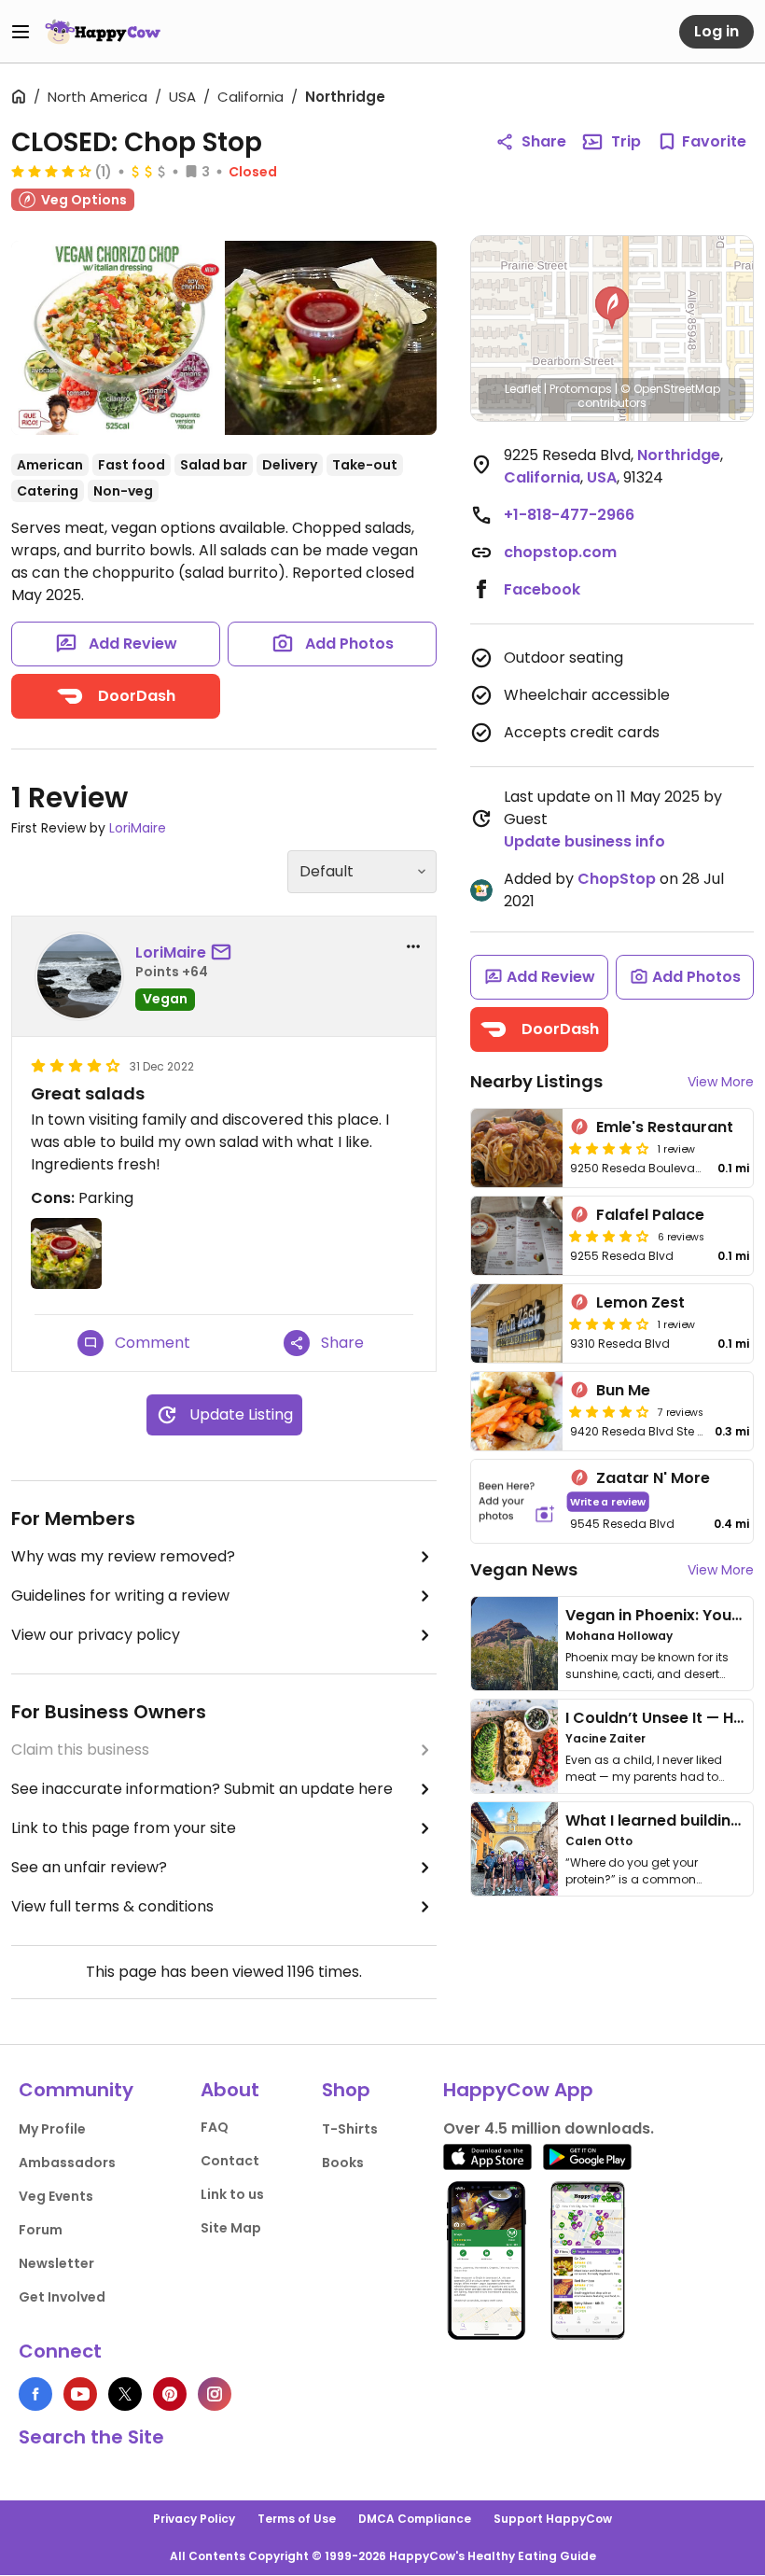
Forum (41, 2230)
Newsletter (56, 2263)
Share (544, 141)
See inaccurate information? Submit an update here (202, 1789)
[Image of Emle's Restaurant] (517, 1148)
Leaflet (523, 389)
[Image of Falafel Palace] (517, 1236)
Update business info (584, 841)
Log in (716, 31)
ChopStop (617, 879)
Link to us (232, 2194)
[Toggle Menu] (21, 32)
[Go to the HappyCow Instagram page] (215, 2394)
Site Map (231, 2228)
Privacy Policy (194, 2519)
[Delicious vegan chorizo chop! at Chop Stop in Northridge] (118, 338)
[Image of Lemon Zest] (517, 1323)
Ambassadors (67, 2163)
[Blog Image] (515, 1644)
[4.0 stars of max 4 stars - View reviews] (51, 171)
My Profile (52, 2129)
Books (343, 2163)
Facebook (542, 589)
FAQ (215, 2127)
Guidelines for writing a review (120, 1596)
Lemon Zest (640, 1302)
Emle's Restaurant (665, 1127)
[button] (612, 308)
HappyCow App (518, 2090)
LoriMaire (138, 828)
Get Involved (62, 2297)
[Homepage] (103, 32)
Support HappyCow (553, 2519)
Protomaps (581, 389)
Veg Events (56, 2196)
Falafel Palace (650, 1215)
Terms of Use (297, 2519)
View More (721, 1082)
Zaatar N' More (653, 1478)
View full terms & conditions (112, 1906)
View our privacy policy (96, 1635)
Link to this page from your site (124, 1828)
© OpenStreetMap (670, 389)
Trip (626, 141)
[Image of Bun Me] (517, 1411)
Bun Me (623, 1390)
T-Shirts (350, 2129)
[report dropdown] (413, 946)
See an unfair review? (89, 1867)
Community (76, 2090)
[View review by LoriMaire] (79, 976)
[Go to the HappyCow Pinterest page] (170, 2394)
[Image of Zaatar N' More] (517, 1501)
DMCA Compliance (415, 2519)
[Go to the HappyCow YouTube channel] (80, 2394)
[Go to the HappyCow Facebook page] (35, 2394)
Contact (230, 2161)
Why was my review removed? (123, 1556)
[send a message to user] (225, 953)
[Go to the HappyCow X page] (125, 2394)
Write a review (608, 1501)
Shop (346, 2090)
